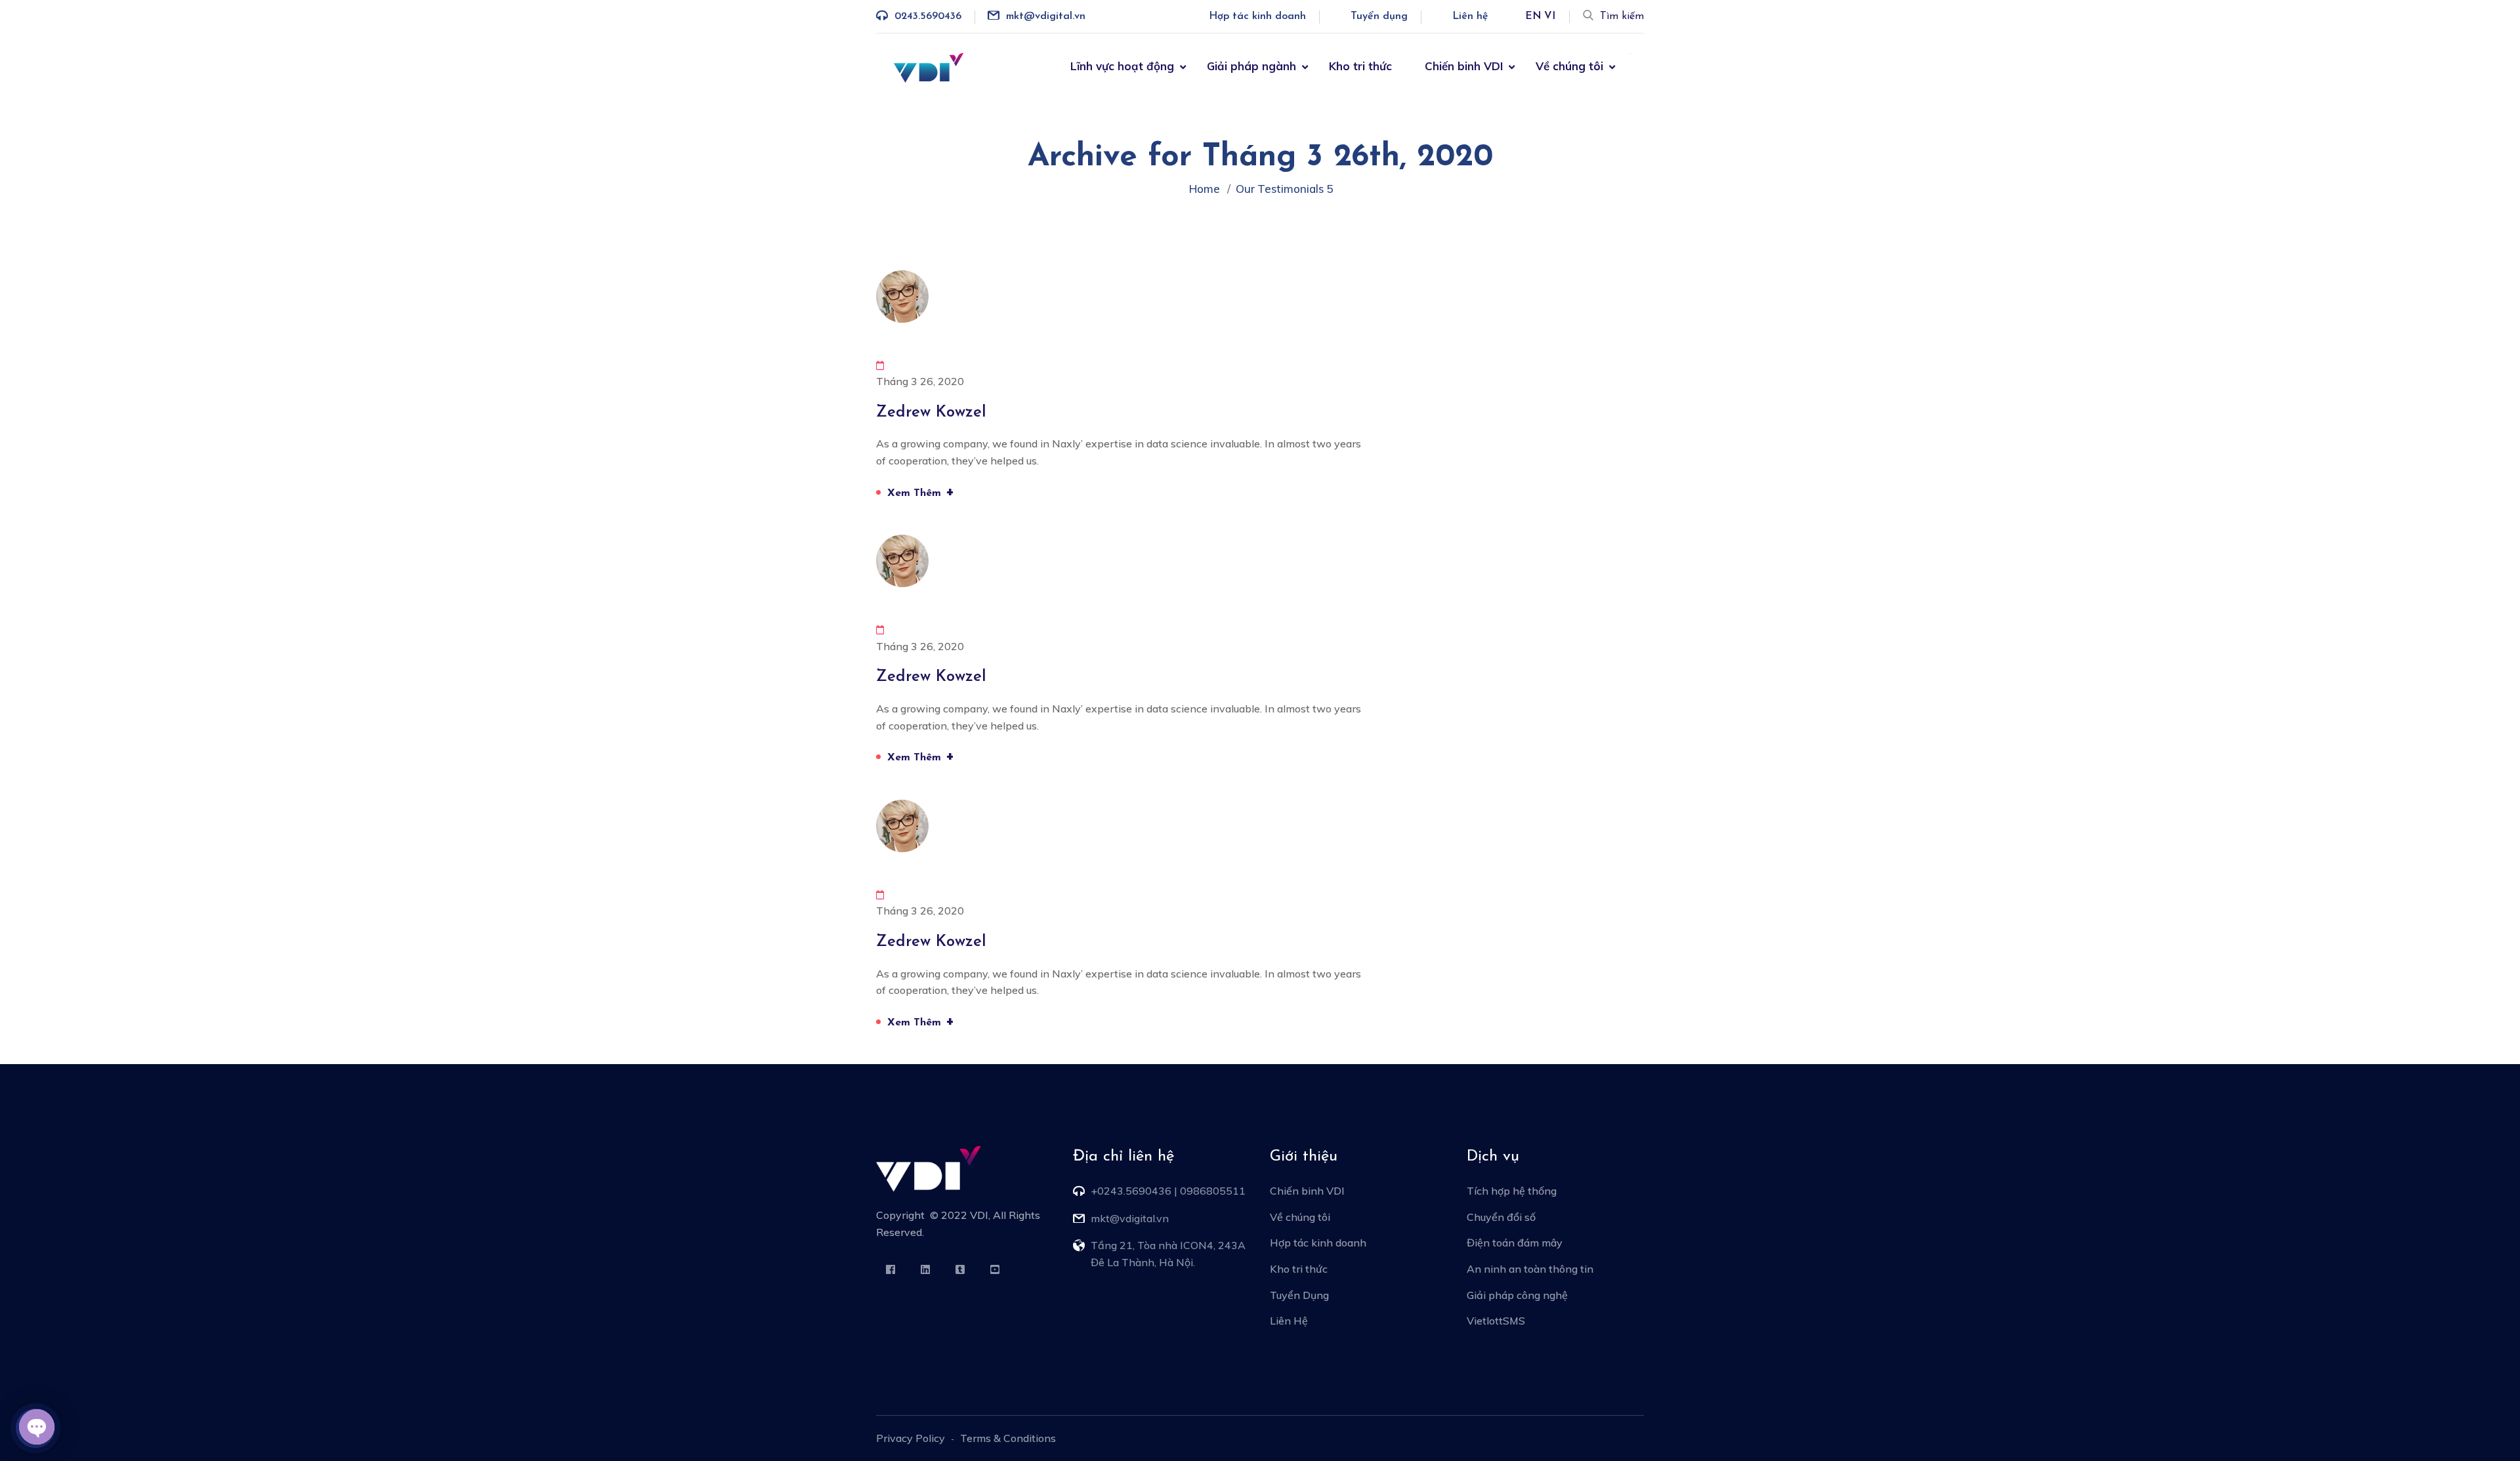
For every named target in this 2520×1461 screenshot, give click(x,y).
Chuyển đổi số (1501, 1217)
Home (1207, 189)
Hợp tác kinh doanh (1257, 16)
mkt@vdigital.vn (1046, 16)
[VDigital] (929, 66)
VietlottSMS (1496, 1321)
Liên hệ (1470, 16)
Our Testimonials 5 (1284, 189)
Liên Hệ (1289, 1321)
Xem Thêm (921, 492)
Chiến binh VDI (1464, 66)
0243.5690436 (928, 16)
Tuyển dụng (1379, 16)
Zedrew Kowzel (931, 413)
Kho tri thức (1360, 66)
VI (1550, 16)
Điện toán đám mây (1515, 1243)
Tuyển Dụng (1299, 1295)
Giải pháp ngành (1251, 66)
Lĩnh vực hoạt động (1122, 66)
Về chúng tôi (1569, 66)
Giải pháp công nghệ (1517, 1295)
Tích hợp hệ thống (1512, 1191)
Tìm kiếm (1622, 16)
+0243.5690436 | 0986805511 (1168, 1191)
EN (1533, 16)
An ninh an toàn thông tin (1530, 1269)
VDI (979, 1215)
